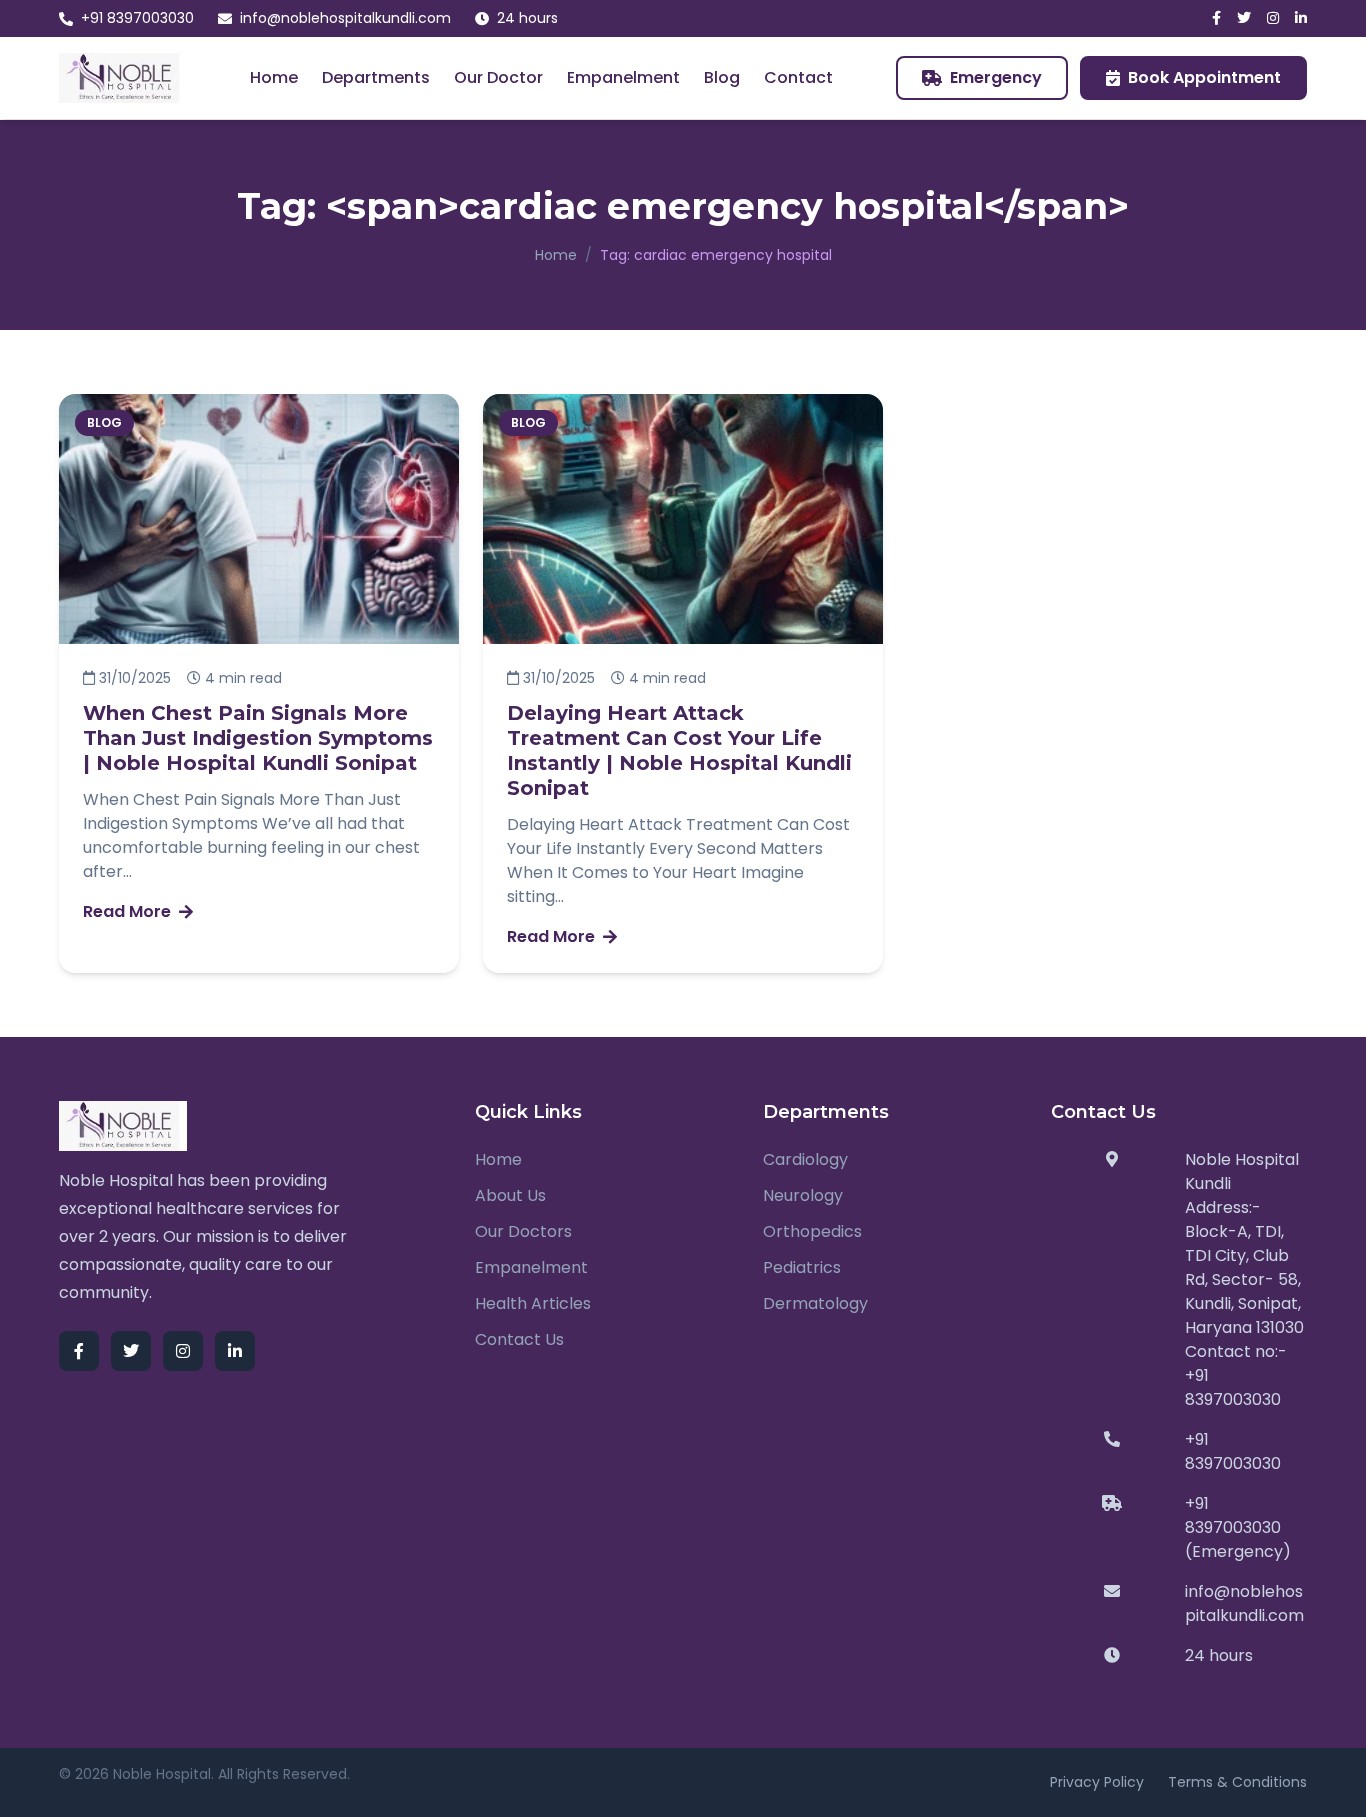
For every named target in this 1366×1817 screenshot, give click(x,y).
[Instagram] (1273, 18)
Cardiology (805, 1159)
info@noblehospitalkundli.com (345, 18)
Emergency (996, 77)
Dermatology (815, 1303)
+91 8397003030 (137, 18)
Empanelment (623, 77)
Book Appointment (1204, 77)
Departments (376, 77)
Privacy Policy (1097, 1782)
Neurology (803, 1195)
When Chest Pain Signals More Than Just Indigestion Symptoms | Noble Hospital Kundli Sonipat (258, 738)
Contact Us (519, 1339)
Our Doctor (498, 77)
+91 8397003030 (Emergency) (1238, 1527)
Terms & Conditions (1237, 1782)
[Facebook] (1216, 18)
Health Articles (533, 1303)
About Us (510, 1195)
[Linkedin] (1301, 18)
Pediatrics (802, 1267)
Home (274, 77)
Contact (798, 77)
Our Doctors (523, 1231)
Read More (127, 911)
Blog (722, 77)
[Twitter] (1244, 18)
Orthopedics (812, 1231)
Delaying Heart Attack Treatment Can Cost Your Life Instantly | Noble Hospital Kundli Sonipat (679, 750)
